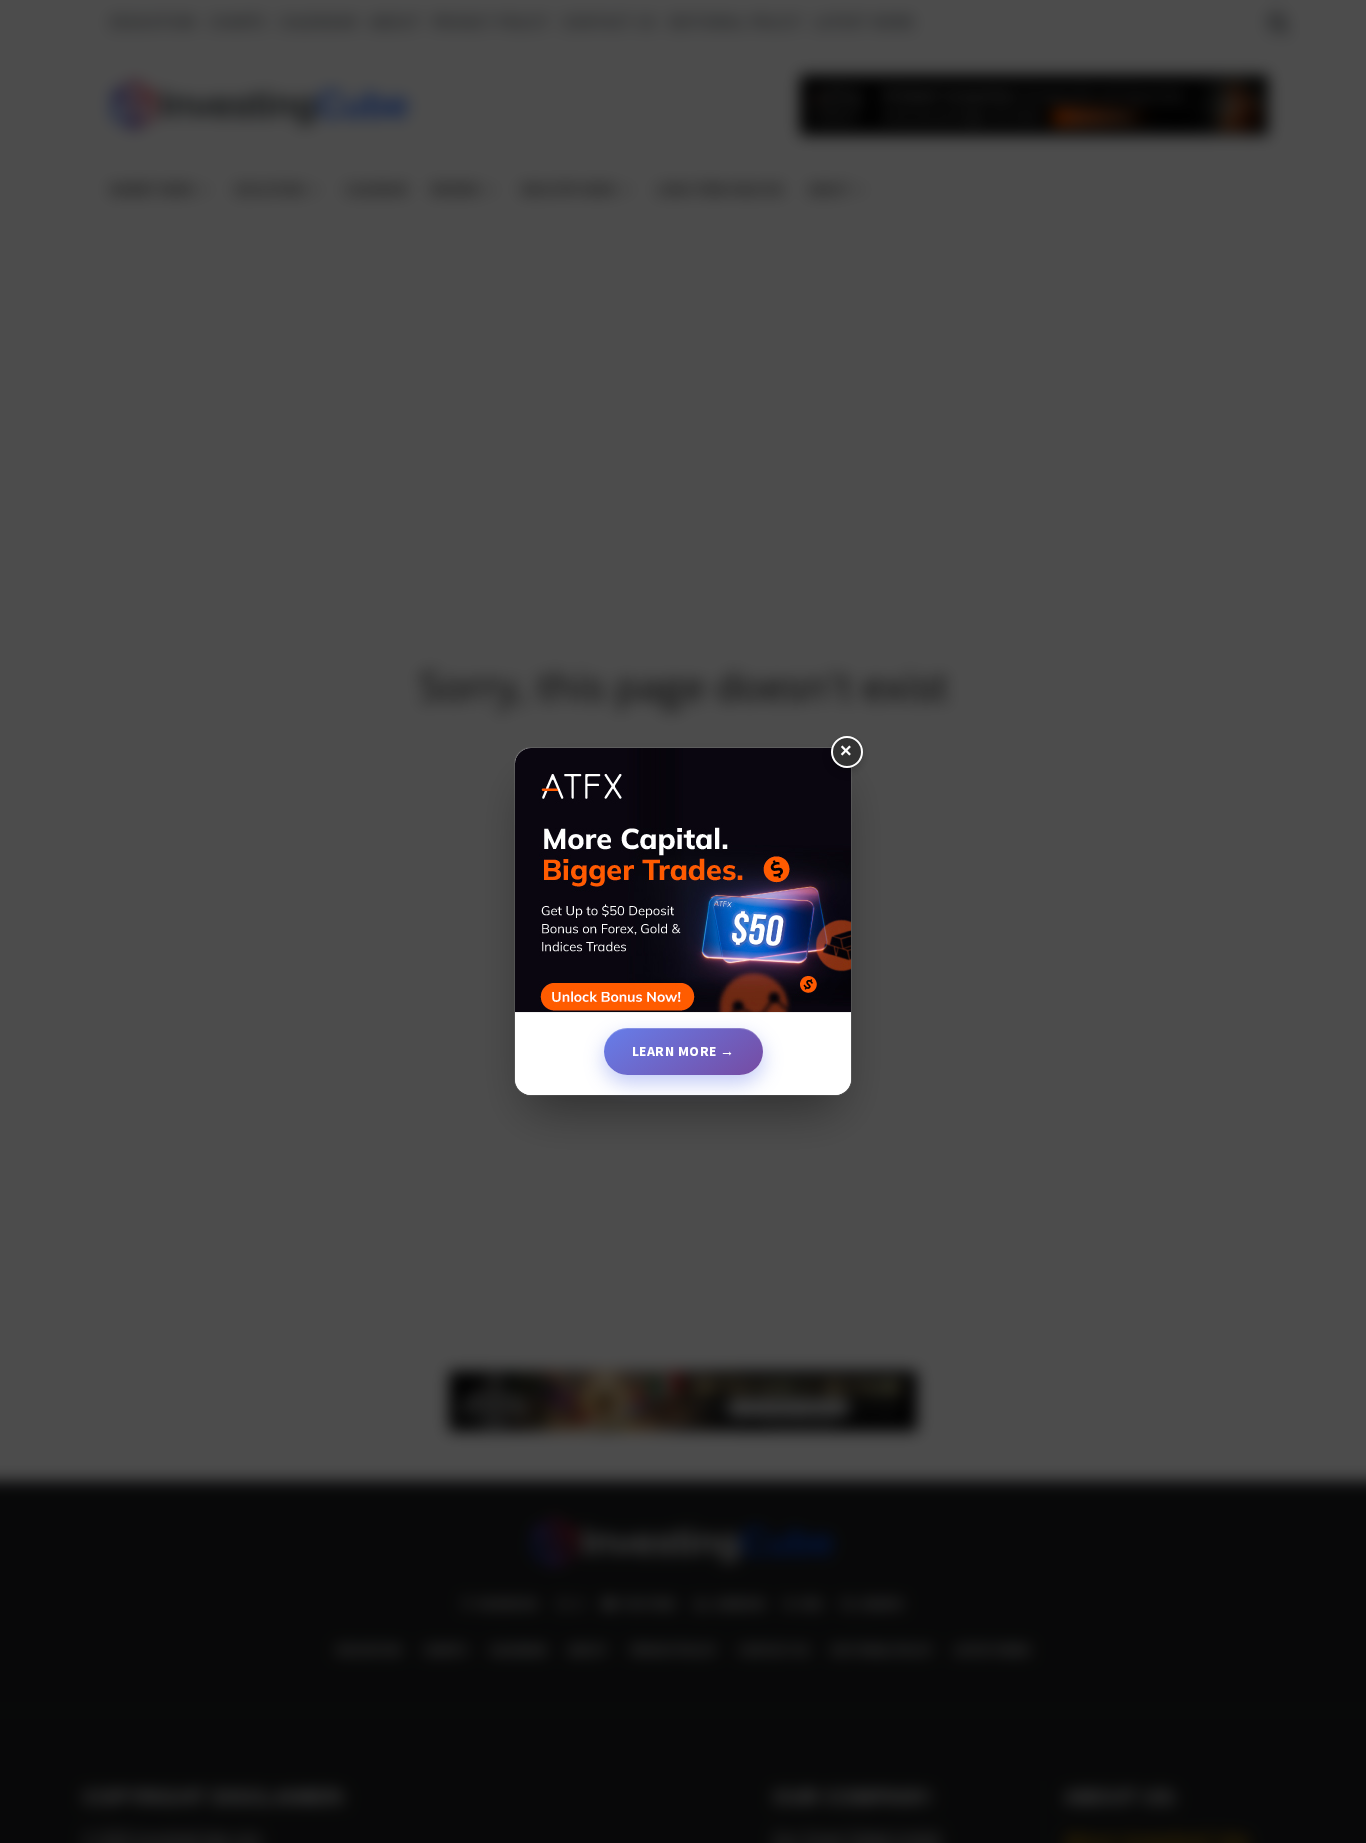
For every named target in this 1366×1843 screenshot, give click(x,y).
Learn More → (683, 1051)
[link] (683, 888)
